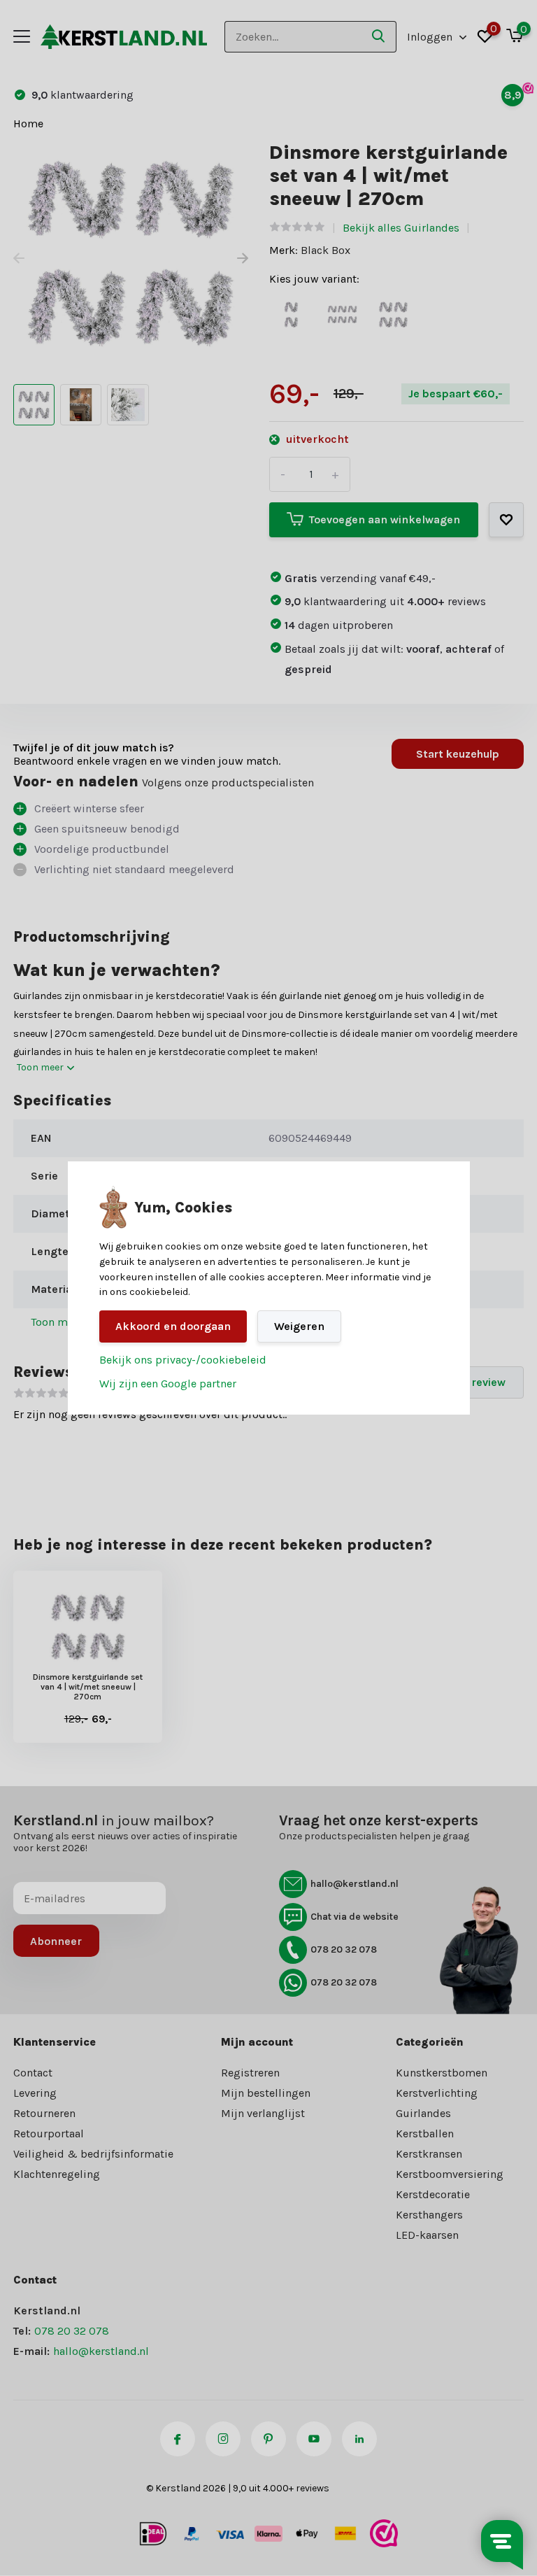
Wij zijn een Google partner (168, 1383)
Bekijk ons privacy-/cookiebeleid (183, 1360)
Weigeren (299, 1326)
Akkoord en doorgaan (173, 1326)
